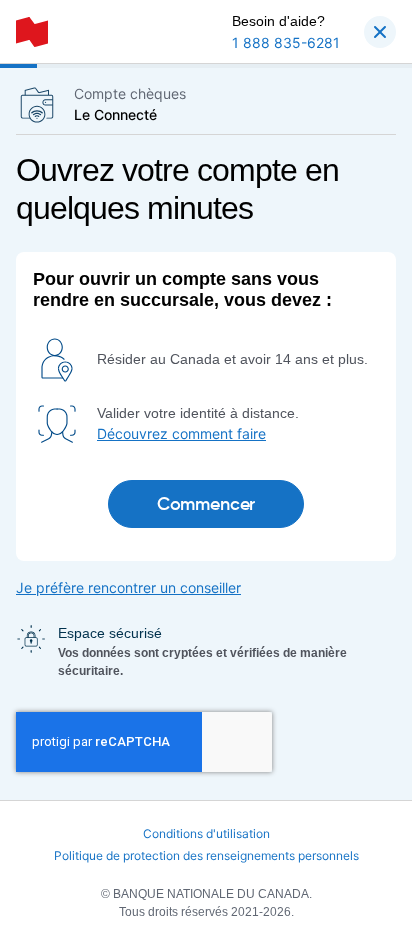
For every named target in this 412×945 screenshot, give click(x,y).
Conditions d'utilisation (206, 833)
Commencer (206, 504)
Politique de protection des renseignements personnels (206, 855)
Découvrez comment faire (181, 433)
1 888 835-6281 (286, 42)
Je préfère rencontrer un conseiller (128, 587)
